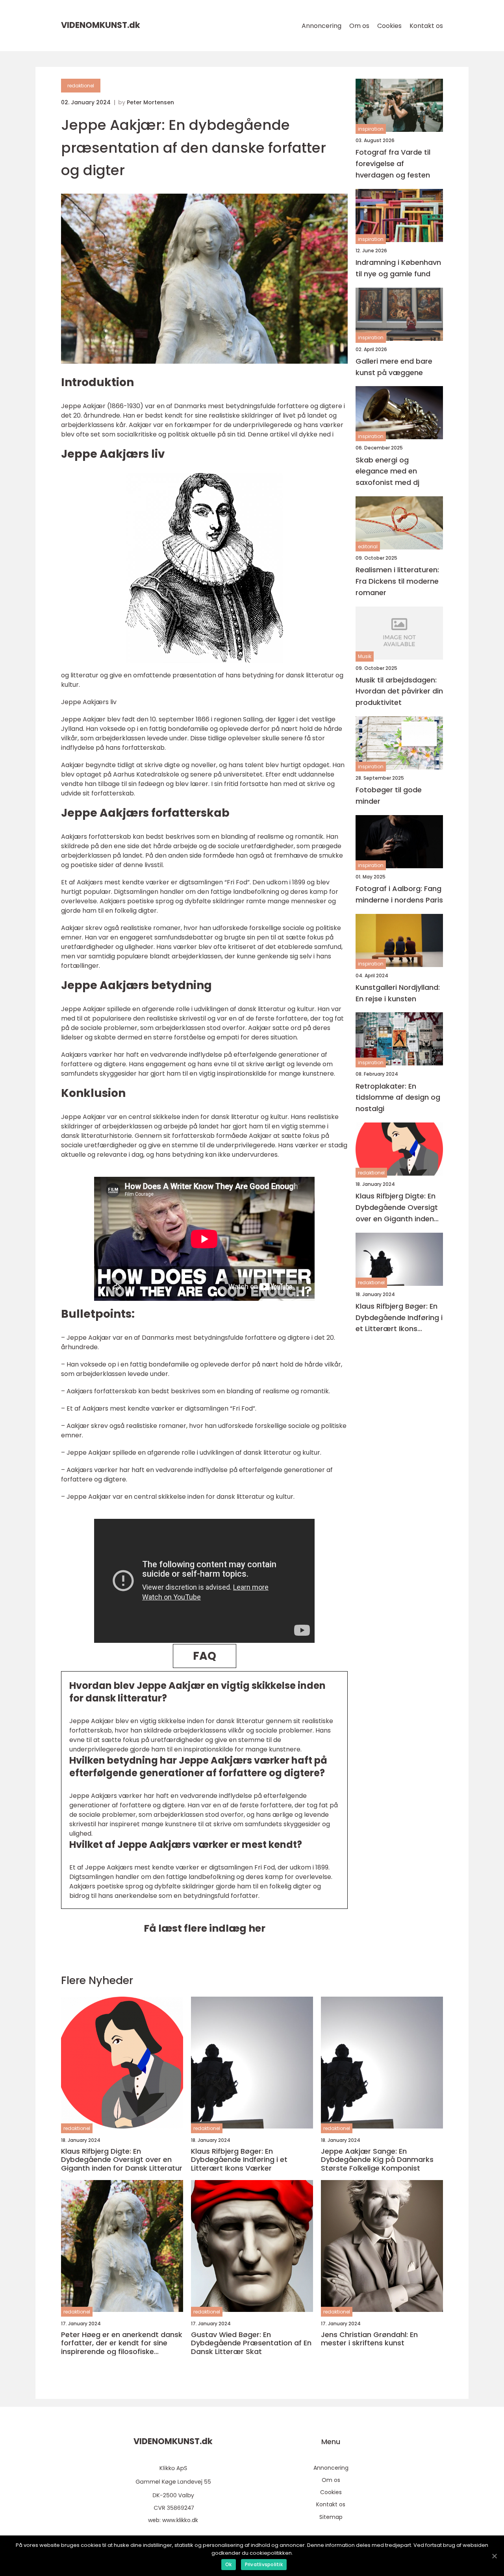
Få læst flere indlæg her (205, 1928)
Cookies (389, 26)
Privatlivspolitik (264, 2564)
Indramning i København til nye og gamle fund (398, 268)
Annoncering (321, 26)
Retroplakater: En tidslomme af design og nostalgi (398, 1097)
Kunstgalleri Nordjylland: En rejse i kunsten (398, 993)
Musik (365, 656)
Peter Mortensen (150, 102)
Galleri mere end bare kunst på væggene (394, 367)
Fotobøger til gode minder (389, 795)
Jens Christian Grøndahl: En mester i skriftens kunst (369, 2339)
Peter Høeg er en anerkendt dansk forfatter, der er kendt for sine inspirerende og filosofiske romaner (122, 2343)
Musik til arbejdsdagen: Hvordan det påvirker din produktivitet (399, 691)
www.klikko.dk (180, 2520)
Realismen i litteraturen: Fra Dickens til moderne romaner (397, 581)
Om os (359, 26)
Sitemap (331, 2517)
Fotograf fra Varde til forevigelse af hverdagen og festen (393, 164)
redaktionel (81, 86)
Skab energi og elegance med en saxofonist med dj (387, 471)
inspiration (371, 129)
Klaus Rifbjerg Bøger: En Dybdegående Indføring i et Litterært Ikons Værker (399, 1318)
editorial (368, 546)
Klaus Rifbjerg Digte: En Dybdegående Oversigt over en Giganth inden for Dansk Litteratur (397, 1208)
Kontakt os (426, 26)
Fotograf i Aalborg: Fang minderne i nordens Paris (399, 894)
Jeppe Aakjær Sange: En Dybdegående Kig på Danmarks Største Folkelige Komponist (377, 2160)
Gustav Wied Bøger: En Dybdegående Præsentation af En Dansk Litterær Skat (251, 2343)
